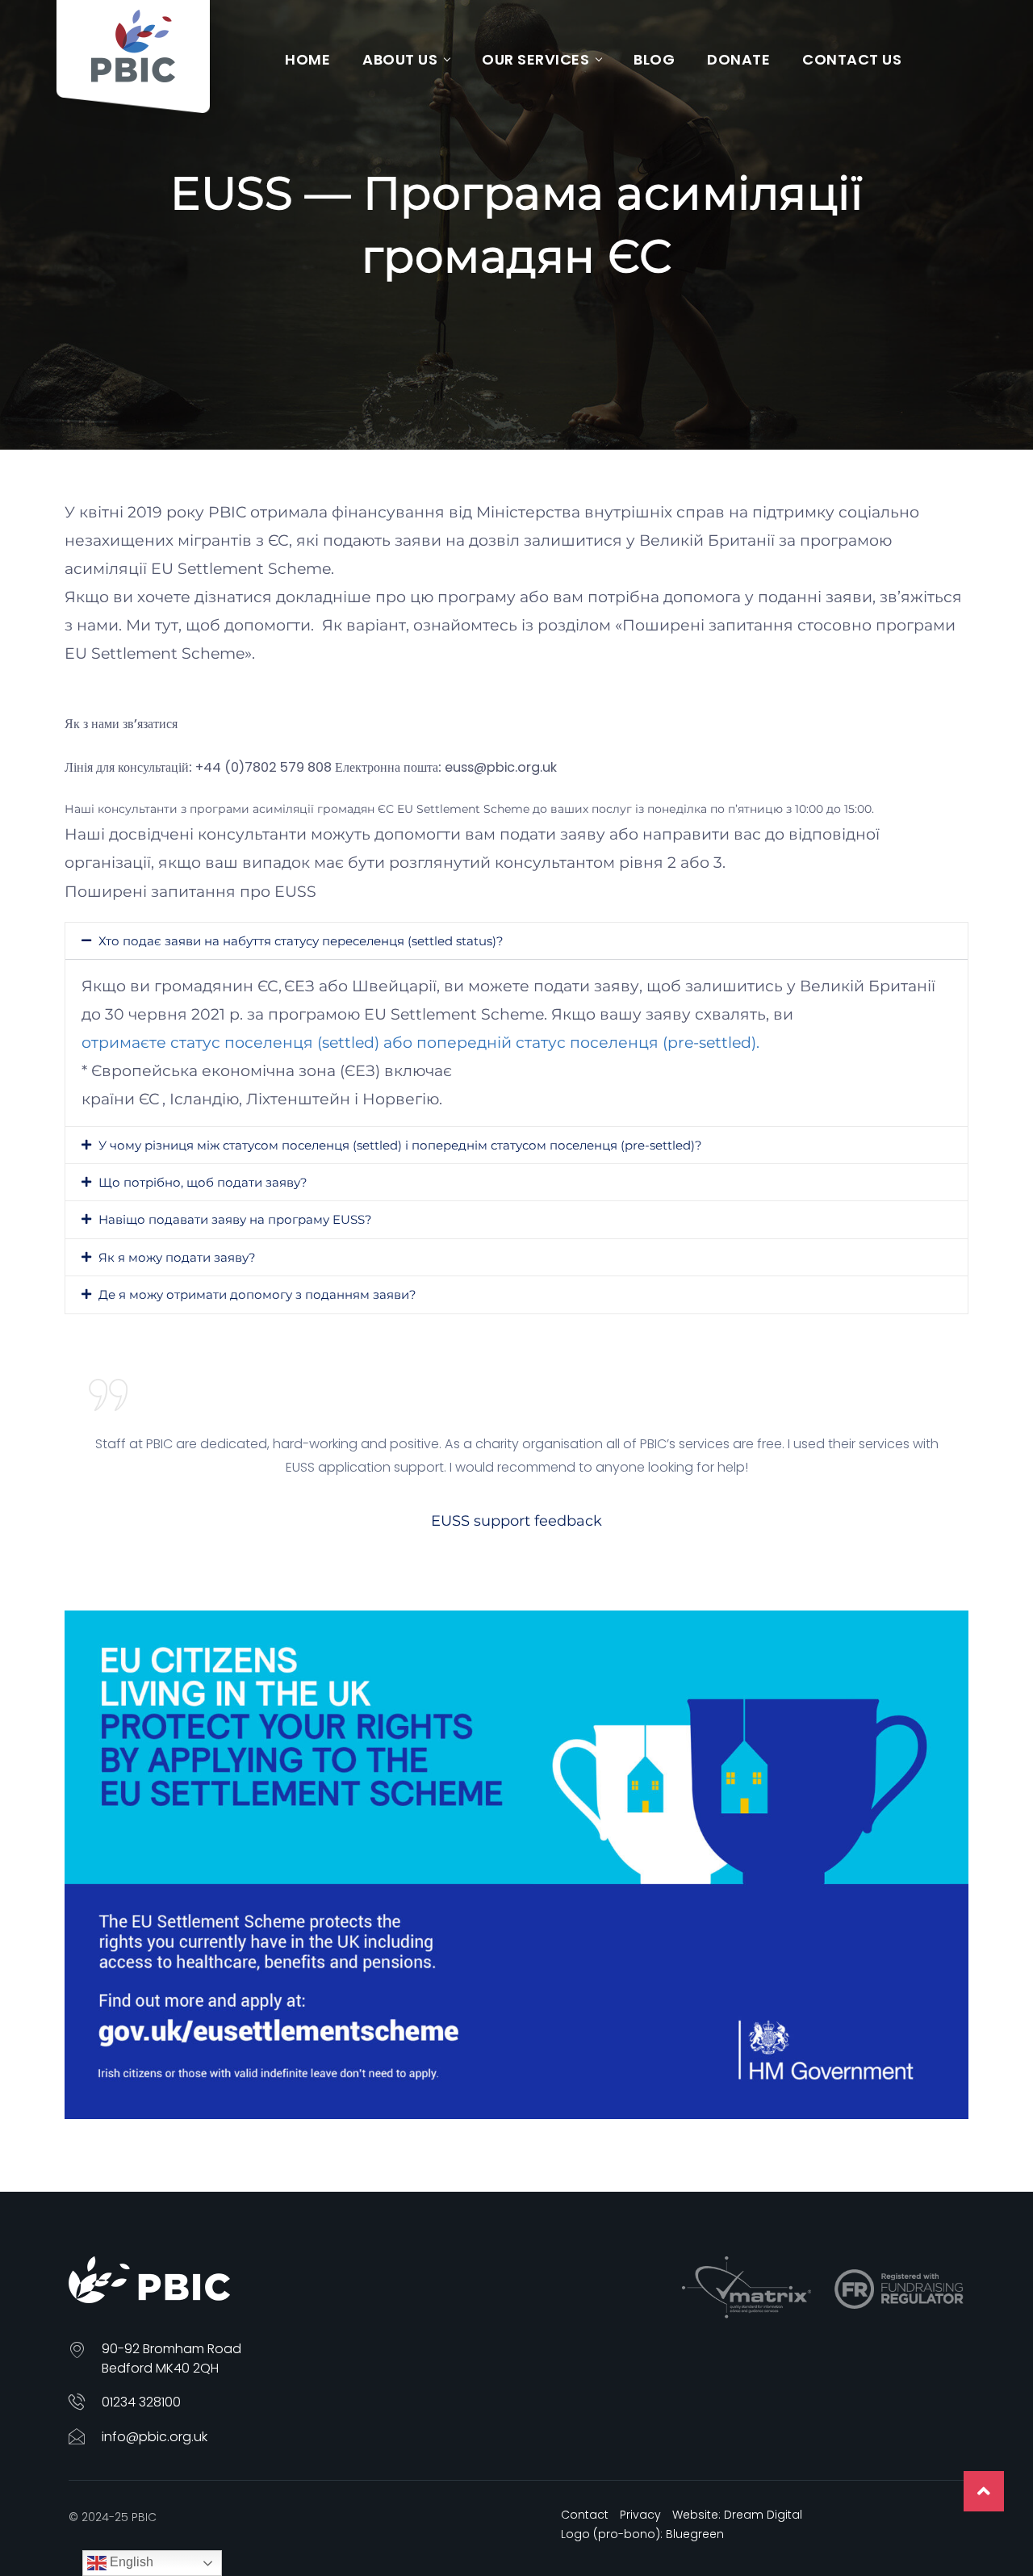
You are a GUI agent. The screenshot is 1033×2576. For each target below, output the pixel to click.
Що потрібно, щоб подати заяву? (203, 1182)
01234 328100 (141, 2402)
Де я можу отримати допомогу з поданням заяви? (257, 1294)
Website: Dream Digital (737, 2515)
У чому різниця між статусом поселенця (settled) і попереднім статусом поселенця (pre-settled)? (400, 1145)
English (130, 2562)
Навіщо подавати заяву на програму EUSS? (235, 1219)
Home (307, 59)
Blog (654, 59)
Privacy (640, 2515)
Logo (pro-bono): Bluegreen (642, 2534)
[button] (516, 941)
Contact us (852, 59)
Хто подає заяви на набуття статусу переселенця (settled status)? (301, 941)
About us (400, 59)
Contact (585, 2515)
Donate (738, 59)
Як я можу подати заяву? (177, 1257)
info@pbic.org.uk (155, 2437)
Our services (535, 59)
